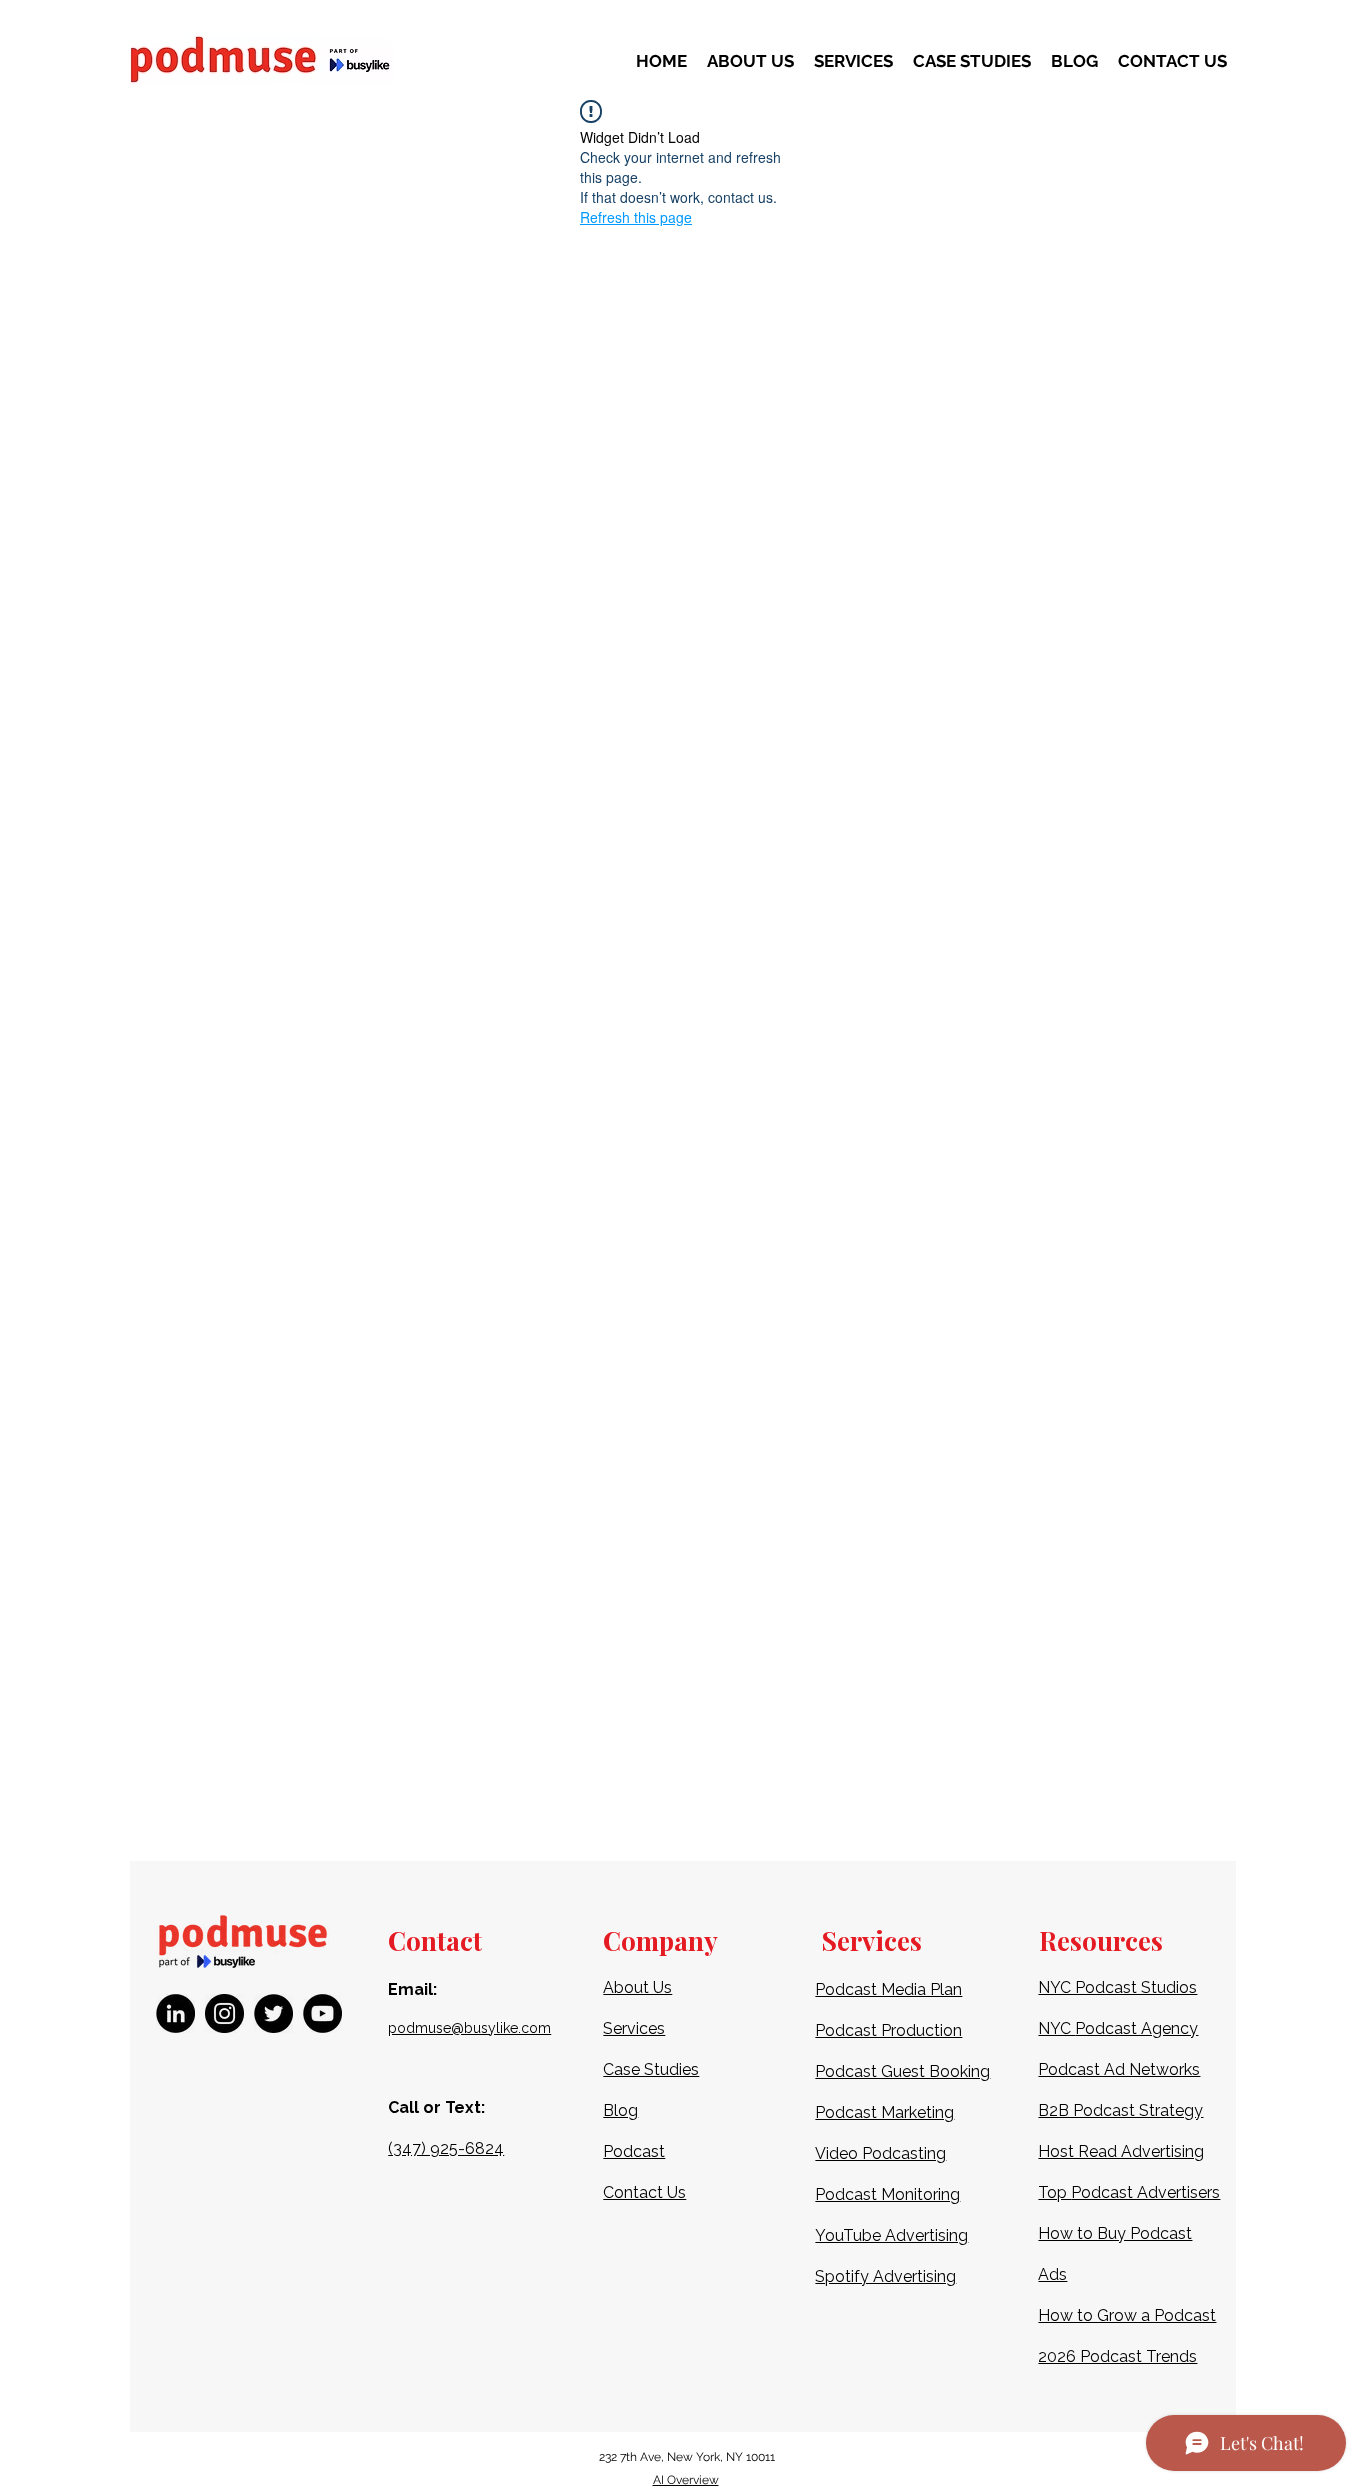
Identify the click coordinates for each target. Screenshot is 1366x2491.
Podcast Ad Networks (1119, 2069)
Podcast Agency (1136, 2028)
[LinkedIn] (175, 2013)
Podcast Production (888, 2030)
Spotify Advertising (885, 2276)
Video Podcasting (880, 2153)
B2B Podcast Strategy (1120, 2110)
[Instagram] (224, 2013)
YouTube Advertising (891, 2235)
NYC (1056, 2028)
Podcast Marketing (884, 2112)
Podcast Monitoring (887, 2194)
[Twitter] (273, 2013)
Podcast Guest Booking (902, 2071)
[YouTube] (322, 2013)
